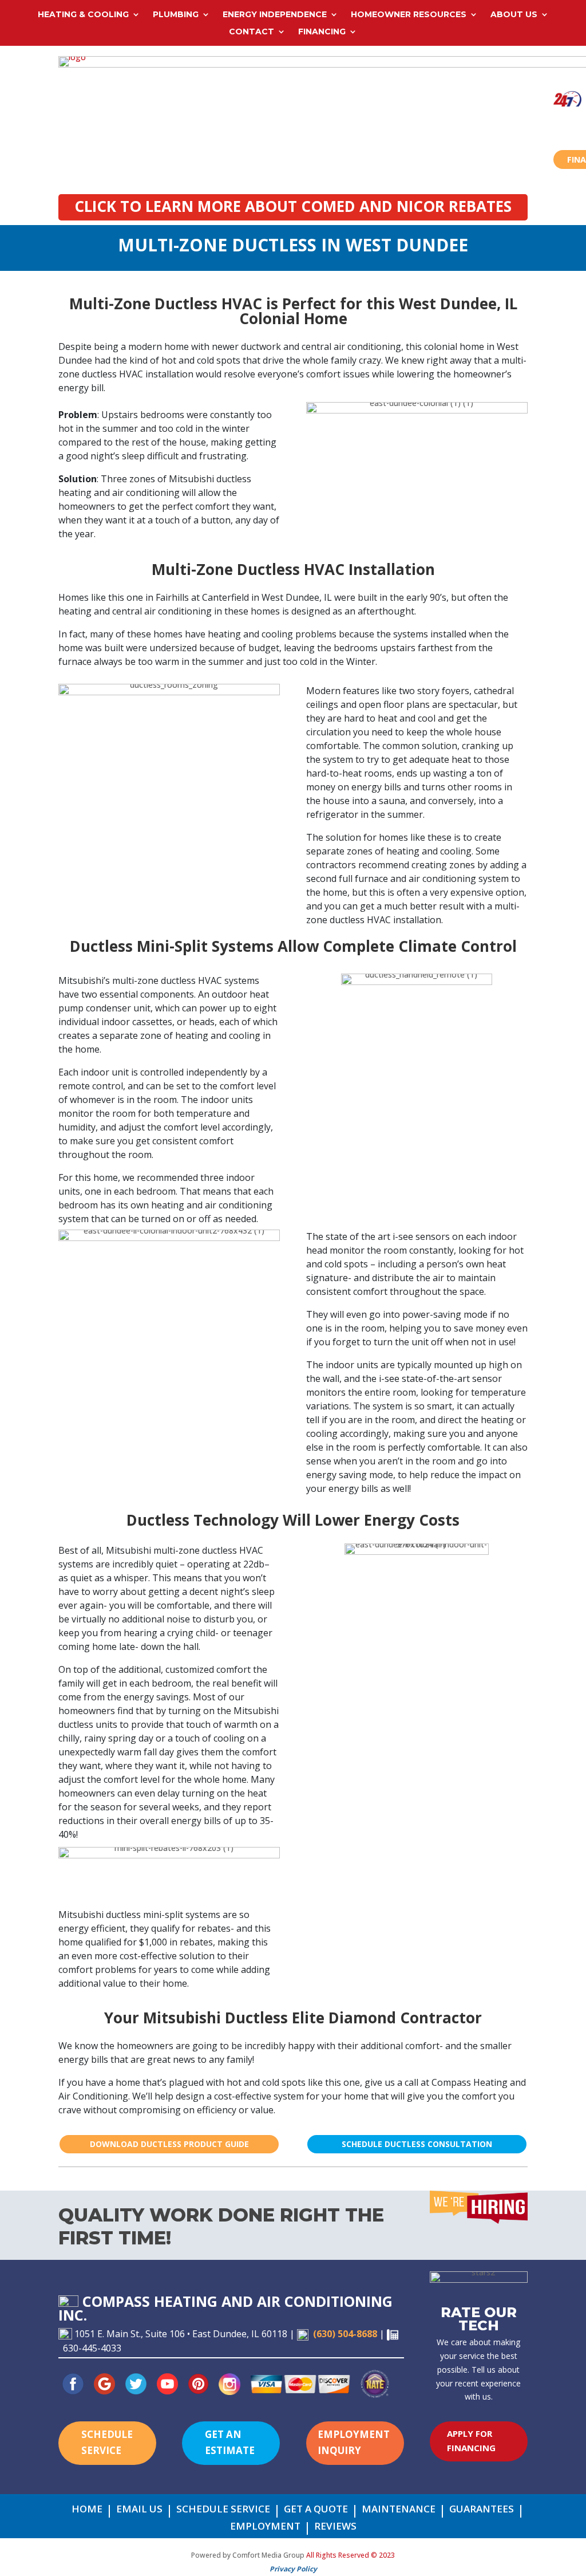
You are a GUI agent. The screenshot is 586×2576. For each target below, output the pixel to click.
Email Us (139, 2510)
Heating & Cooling (83, 15)
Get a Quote (316, 2510)
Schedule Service (107, 2443)
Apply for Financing (471, 2441)
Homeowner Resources (409, 15)
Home (87, 2510)
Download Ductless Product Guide (169, 2144)
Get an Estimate (230, 2443)
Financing (322, 32)
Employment (265, 2527)
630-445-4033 (92, 2348)
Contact (252, 32)
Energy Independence (275, 15)
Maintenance (399, 2510)
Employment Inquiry (354, 2443)
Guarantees (482, 2510)
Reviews (335, 2527)
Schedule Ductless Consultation (417, 2144)
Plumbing (176, 15)
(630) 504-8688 (345, 2334)
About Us (514, 15)
